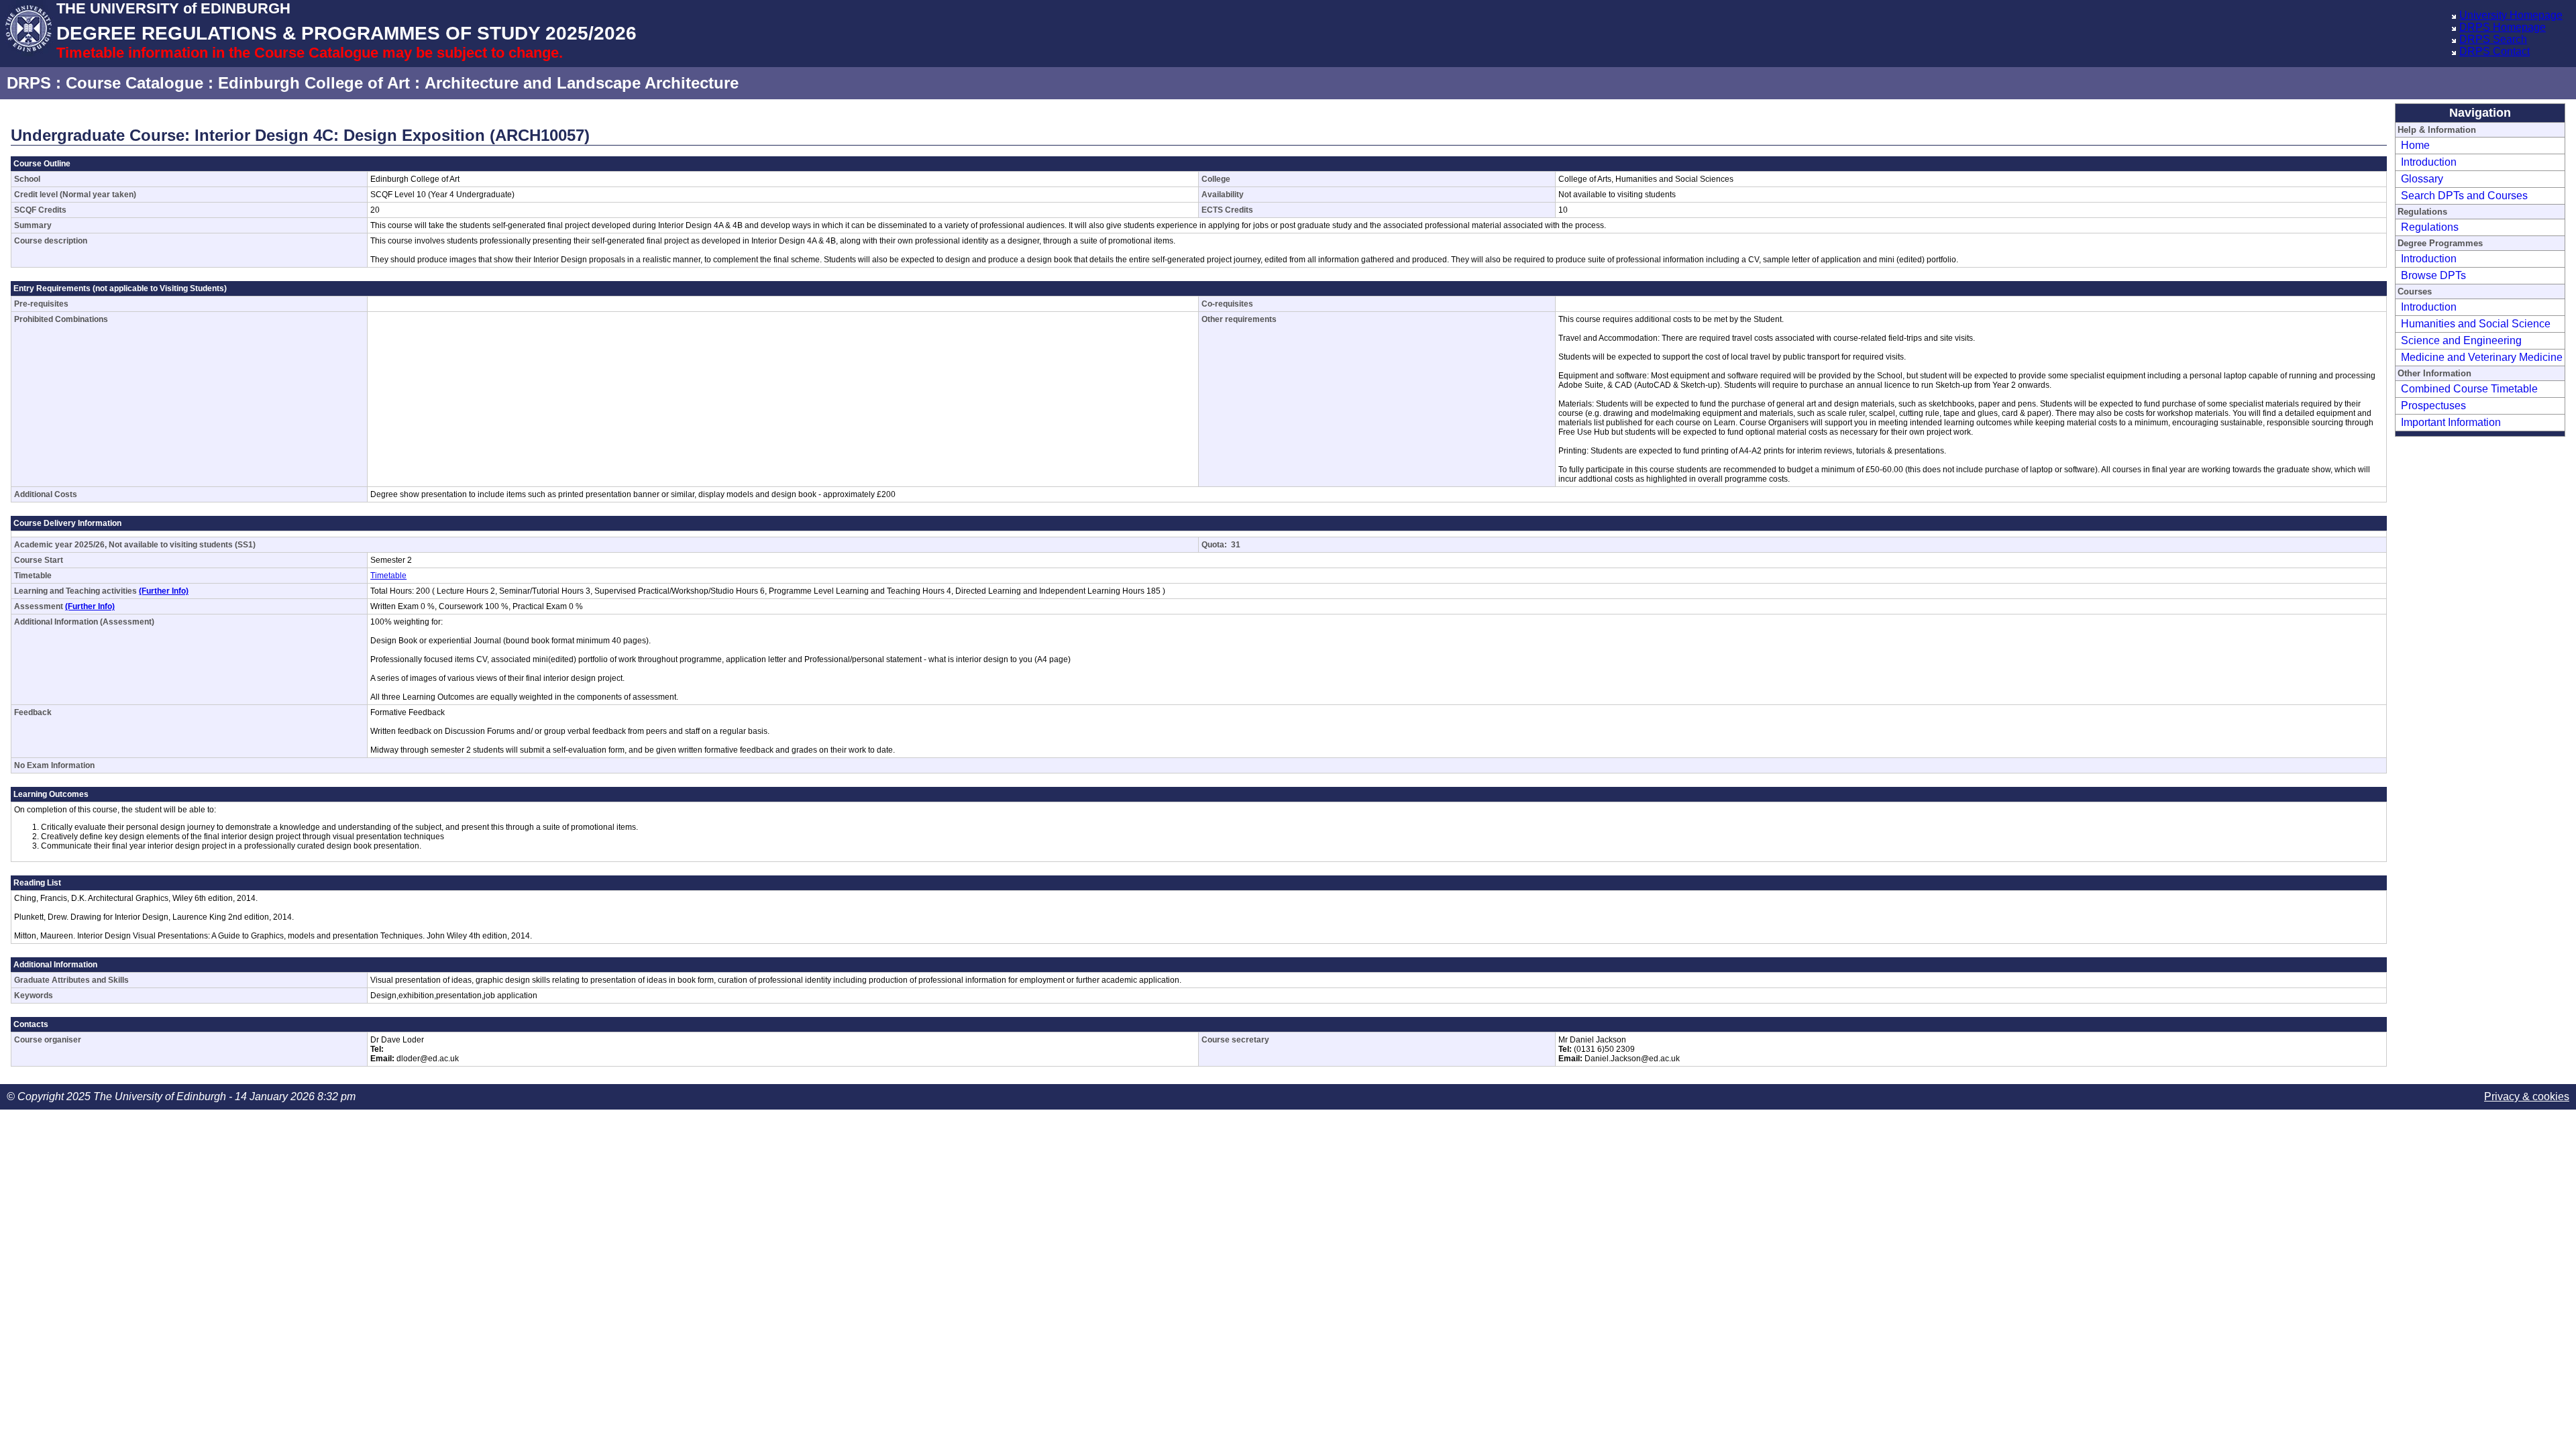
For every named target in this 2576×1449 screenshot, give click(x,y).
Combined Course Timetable (2469, 389)
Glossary (2422, 179)
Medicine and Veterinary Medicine (2482, 357)
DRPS (29, 83)
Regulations (2430, 227)
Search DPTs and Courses (2464, 196)
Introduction (2429, 162)
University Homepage (2511, 15)
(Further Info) (164, 591)
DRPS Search (2493, 39)
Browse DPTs (2433, 275)
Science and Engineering (2461, 340)
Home (2415, 145)
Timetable (388, 576)
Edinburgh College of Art (314, 83)
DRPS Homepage (2503, 27)
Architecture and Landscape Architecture (582, 83)
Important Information (2451, 422)
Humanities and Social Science (2476, 324)
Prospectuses (2433, 406)
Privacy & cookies (2527, 1096)
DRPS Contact (2494, 51)
